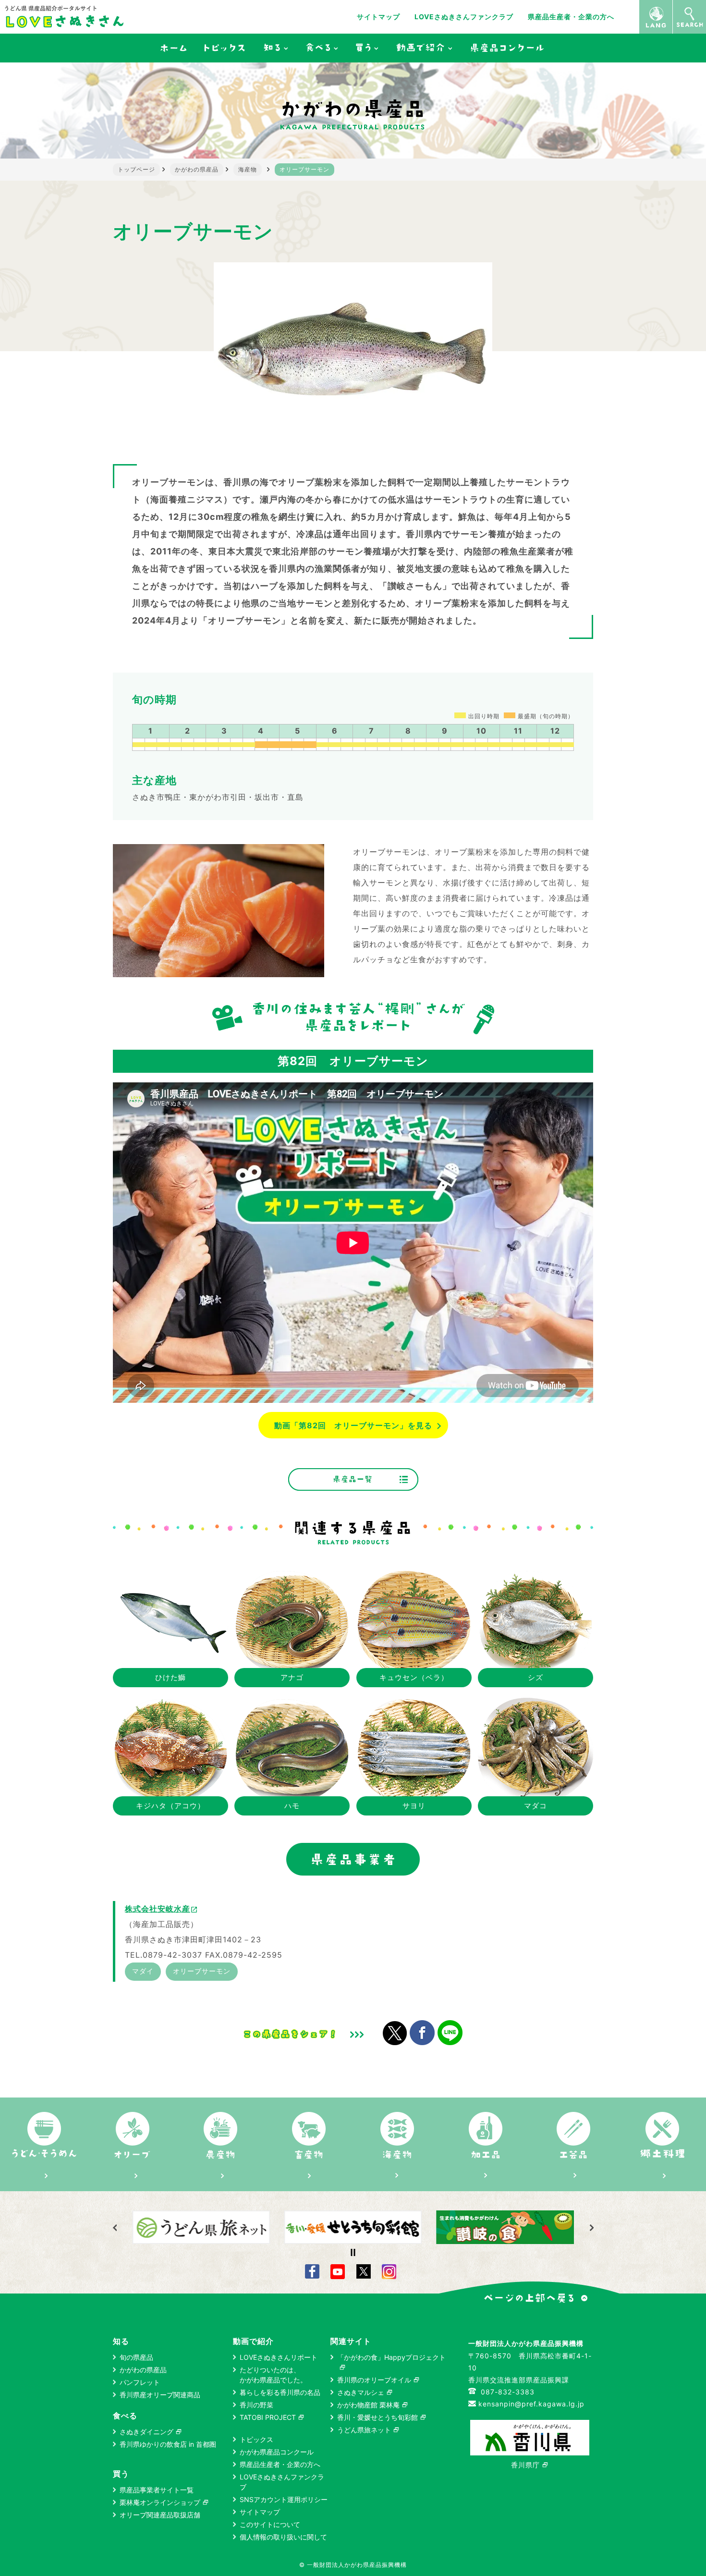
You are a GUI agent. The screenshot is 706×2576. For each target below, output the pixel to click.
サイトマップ (378, 17)
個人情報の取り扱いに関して (283, 2537)
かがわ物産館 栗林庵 (368, 2405)
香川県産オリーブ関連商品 (160, 2395)
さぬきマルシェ (361, 2392)
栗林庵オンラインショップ (160, 2502)
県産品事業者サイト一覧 (157, 2490)
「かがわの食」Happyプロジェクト (391, 2357)
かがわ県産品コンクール (277, 2452)
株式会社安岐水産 (161, 1909)
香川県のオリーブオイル (374, 2380)
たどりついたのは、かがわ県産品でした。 (273, 2375)
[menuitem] (173, 48)
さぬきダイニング (146, 2432)
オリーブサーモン (202, 1971)
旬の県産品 (136, 2357)
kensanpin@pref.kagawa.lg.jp (531, 2404)
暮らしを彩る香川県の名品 (280, 2392)
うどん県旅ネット (364, 2430)
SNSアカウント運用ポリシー (284, 2499)
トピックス (256, 2439)
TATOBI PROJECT (268, 2417)
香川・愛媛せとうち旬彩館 (377, 2417)
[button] (591, 2228)
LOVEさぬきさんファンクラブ (464, 17)
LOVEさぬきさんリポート (279, 2357)
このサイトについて (270, 2524)
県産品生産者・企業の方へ (571, 17)
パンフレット (140, 2382)
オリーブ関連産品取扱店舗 (160, 2515)
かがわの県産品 (143, 2370)
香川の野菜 (256, 2405)
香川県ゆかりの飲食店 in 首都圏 (168, 2444)
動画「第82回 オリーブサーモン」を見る (353, 1425)
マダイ (143, 1971)
